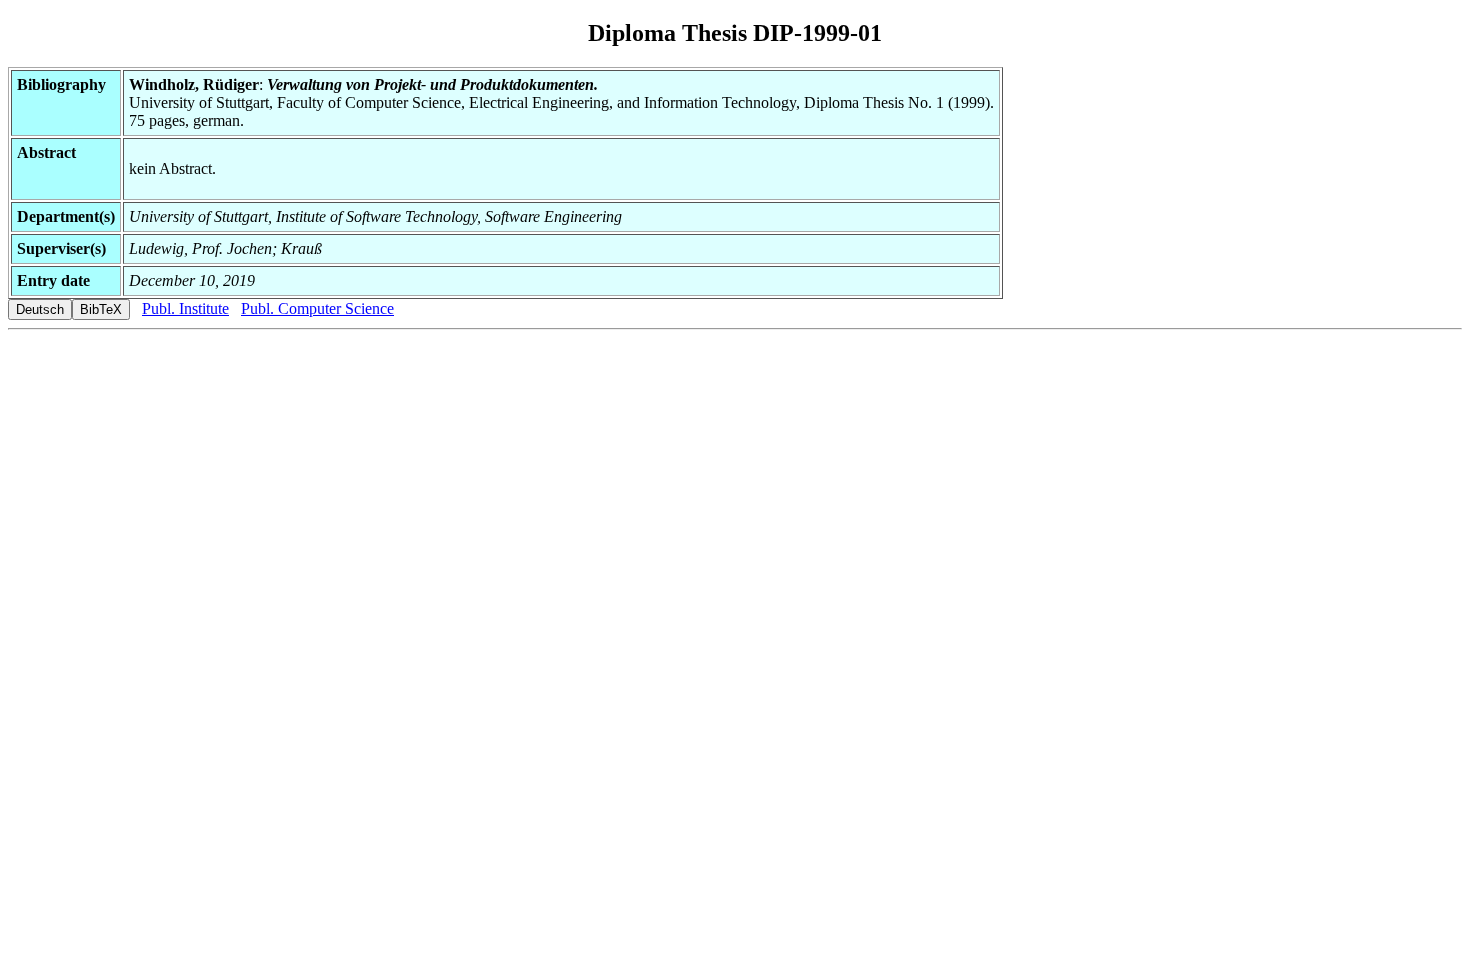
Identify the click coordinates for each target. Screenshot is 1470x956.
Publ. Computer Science (317, 308)
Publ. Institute (185, 308)
